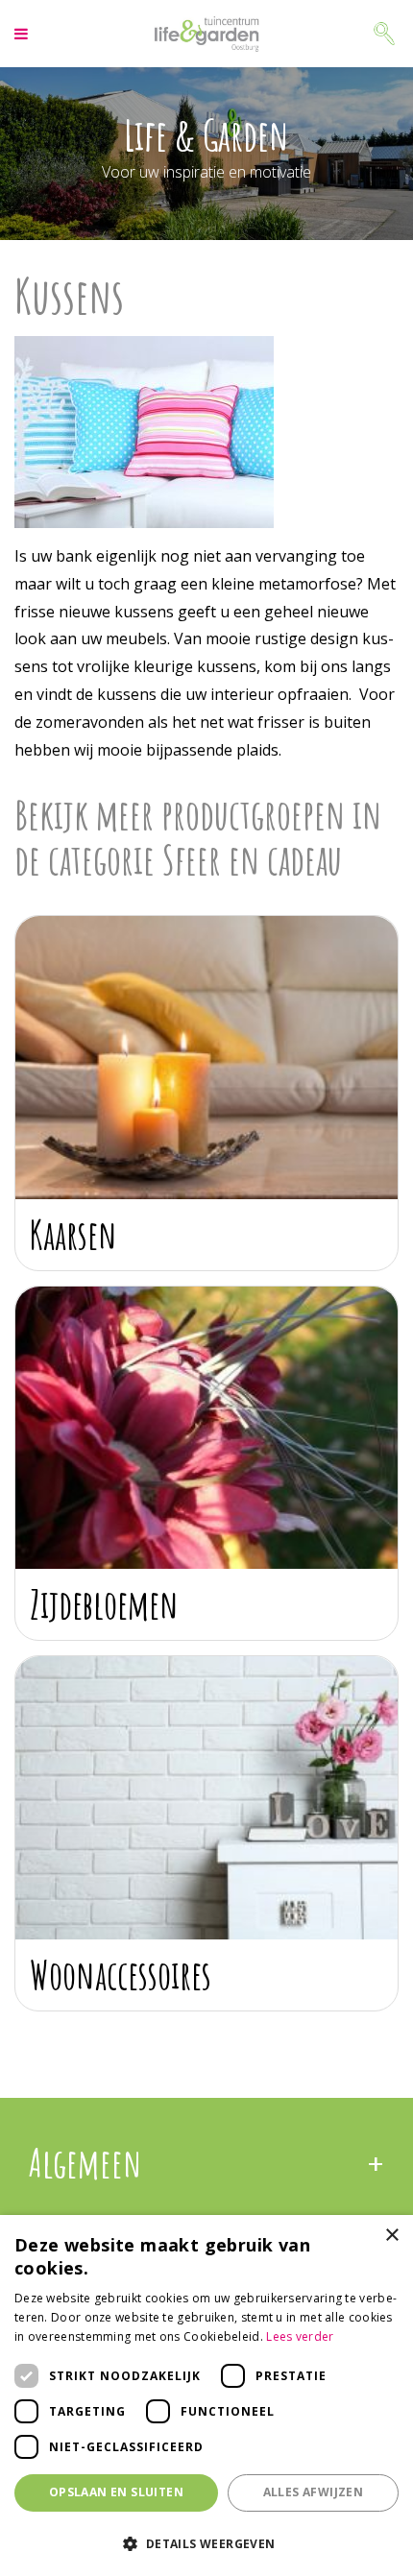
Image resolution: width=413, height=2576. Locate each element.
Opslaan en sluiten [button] (116, 2492)
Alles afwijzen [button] (314, 2492)
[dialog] (206, 2395)
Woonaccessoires (121, 1974)
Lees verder (300, 2336)
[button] (206, 2543)
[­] (24, 34)
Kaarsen (73, 1234)
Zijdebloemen (104, 1604)
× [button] (391, 2236)
